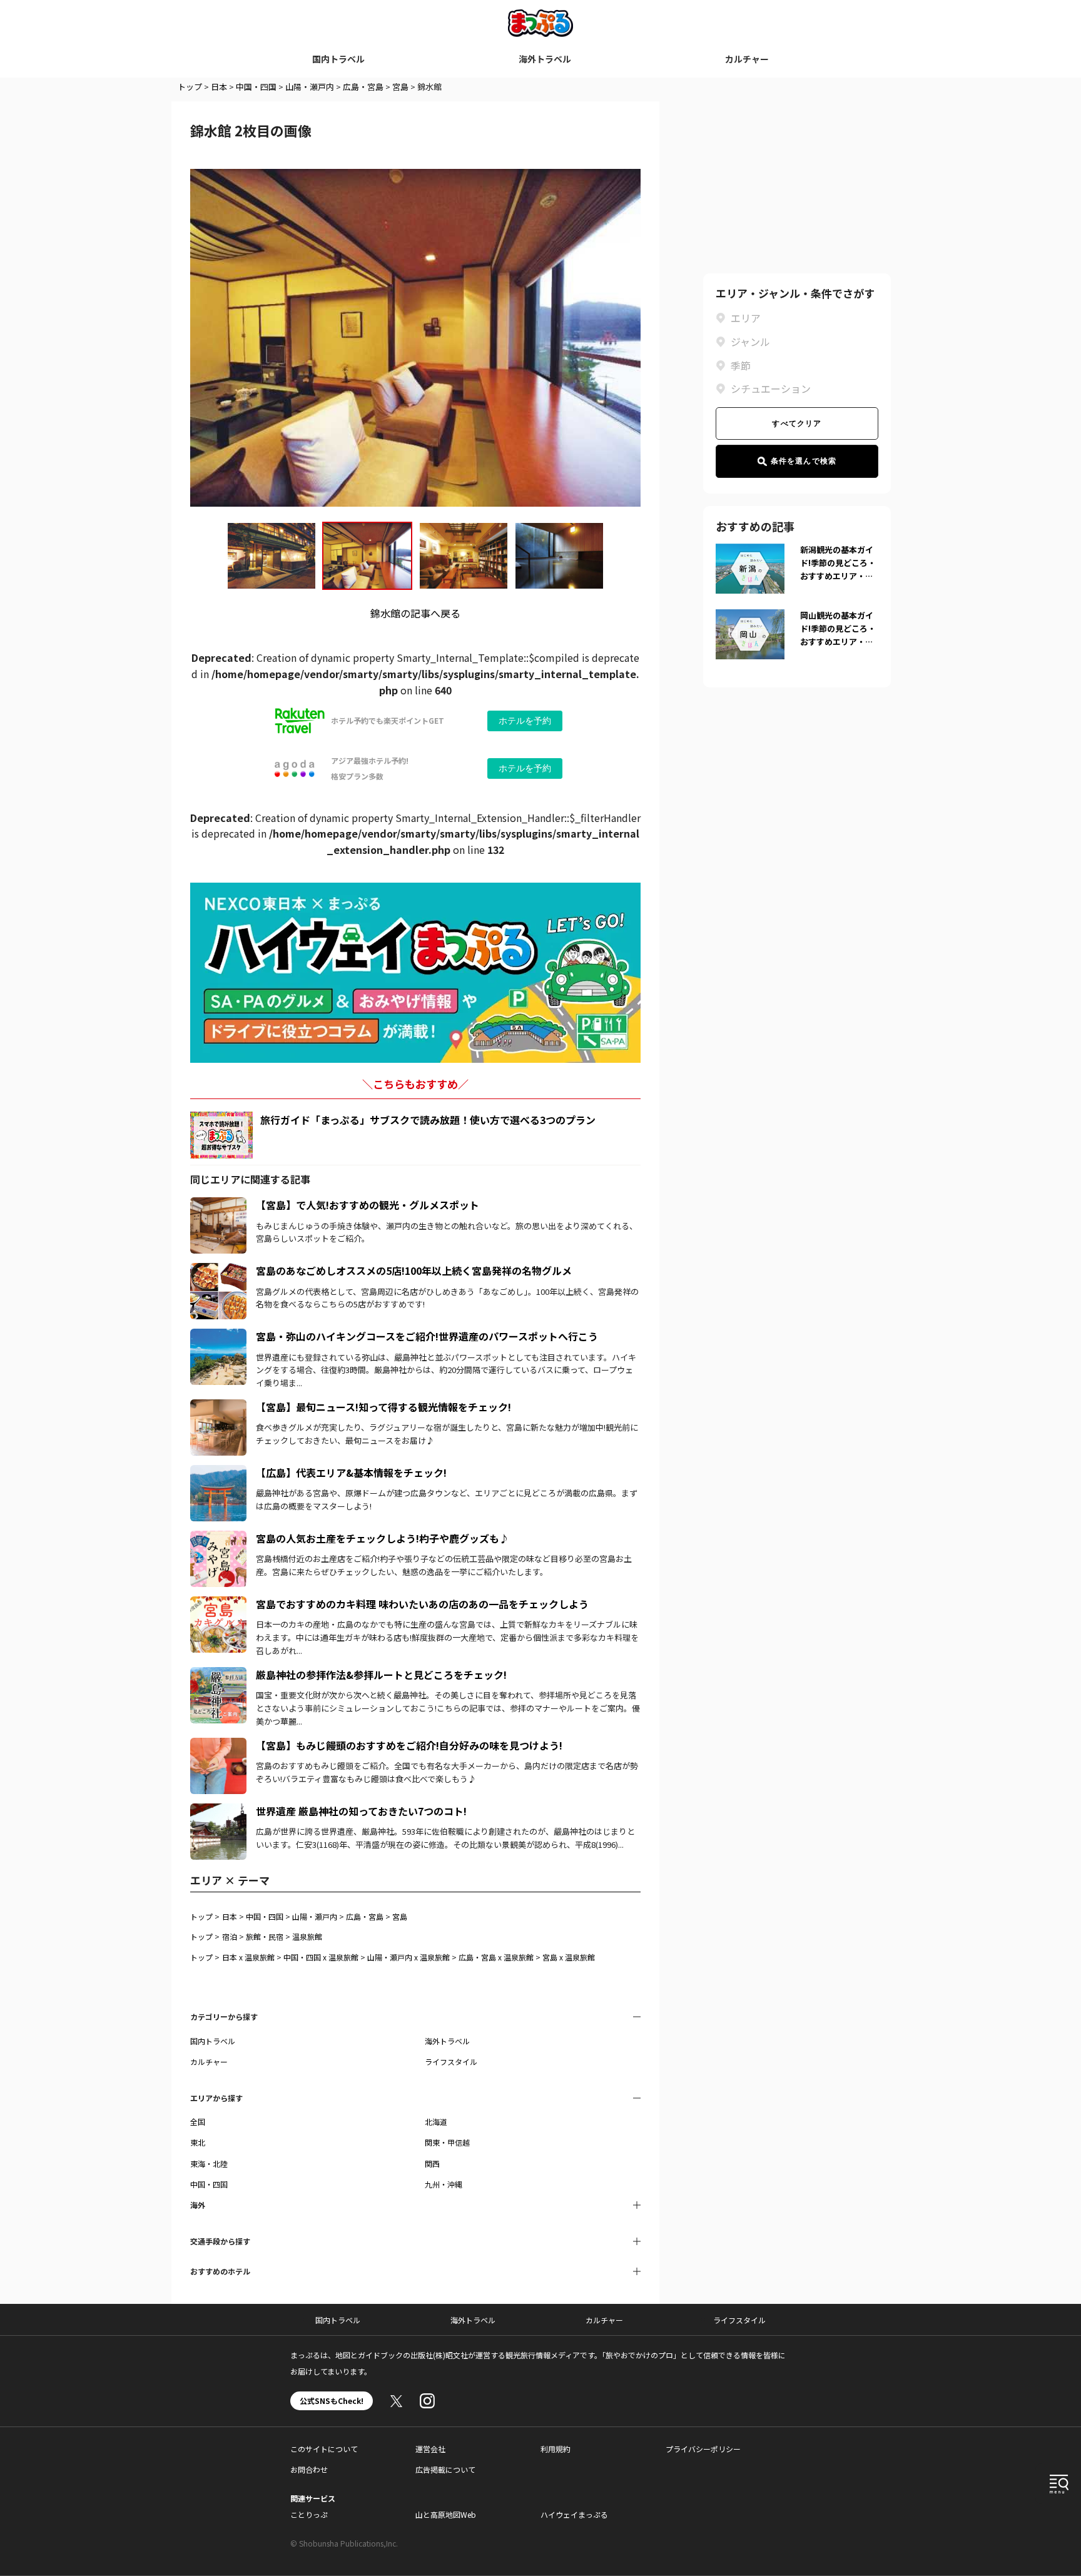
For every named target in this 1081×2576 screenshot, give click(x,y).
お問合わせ (309, 2469)
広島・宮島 (363, 87)
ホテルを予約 (525, 721)
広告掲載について (445, 2469)
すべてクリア (797, 423)
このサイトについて (324, 2449)
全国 (198, 2122)
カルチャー (747, 59)
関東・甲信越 (447, 2142)
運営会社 (430, 2449)
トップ (190, 87)
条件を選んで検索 (804, 461)
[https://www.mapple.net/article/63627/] (218, 1811)
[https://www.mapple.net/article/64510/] (218, 1473)
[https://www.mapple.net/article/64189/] (218, 1336)
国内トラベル (338, 59)
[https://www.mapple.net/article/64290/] (218, 1604)
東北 (198, 2142)
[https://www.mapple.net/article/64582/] (218, 1538)
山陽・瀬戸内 (310, 87)
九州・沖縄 (444, 2184)
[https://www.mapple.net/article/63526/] (218, 1407)
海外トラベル (545, 59)
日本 (219, 87)
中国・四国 (256, 87)
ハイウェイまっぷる (574, 2514)
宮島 (400, 87)
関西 (432, 2163)
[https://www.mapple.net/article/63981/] (218, 1675)
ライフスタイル (451, 2061)
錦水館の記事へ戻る (415, 613)
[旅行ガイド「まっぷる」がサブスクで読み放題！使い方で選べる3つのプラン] (221, 1135)
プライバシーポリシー (703, 2449)
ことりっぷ (309, 2514)
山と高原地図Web (446, 2514)
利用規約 (556, 2449)
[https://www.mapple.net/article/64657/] (218, 1205)
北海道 (436, 2122)
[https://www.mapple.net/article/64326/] (218, 1270)
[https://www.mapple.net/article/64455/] (218, 1745)
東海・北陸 (209, 2163)
